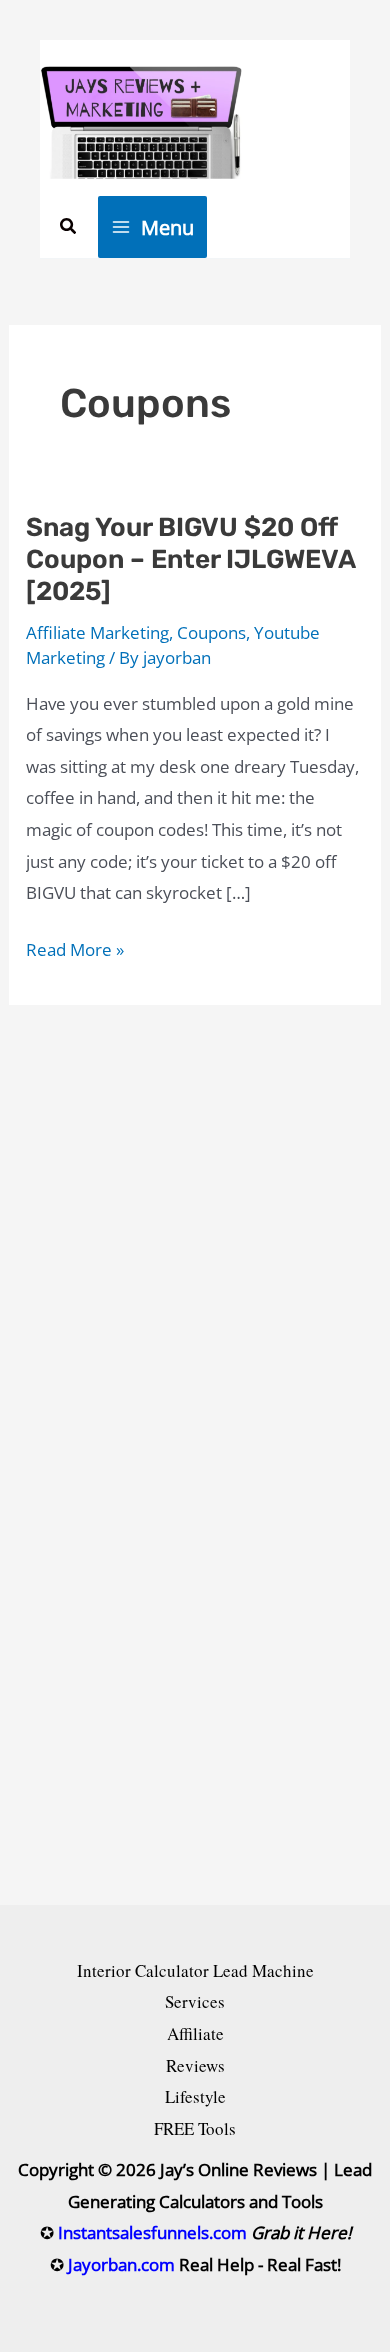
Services (195, 2001)
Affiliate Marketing (97, 632)
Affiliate (195, 2033)
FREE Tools (195, 2128)
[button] (69, 227)
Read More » (75, 951)
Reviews (195, 2065)
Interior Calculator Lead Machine (195, 1970)
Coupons (211, 632)
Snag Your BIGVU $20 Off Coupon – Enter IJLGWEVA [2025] (190, 559)
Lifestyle (195, 2096)
